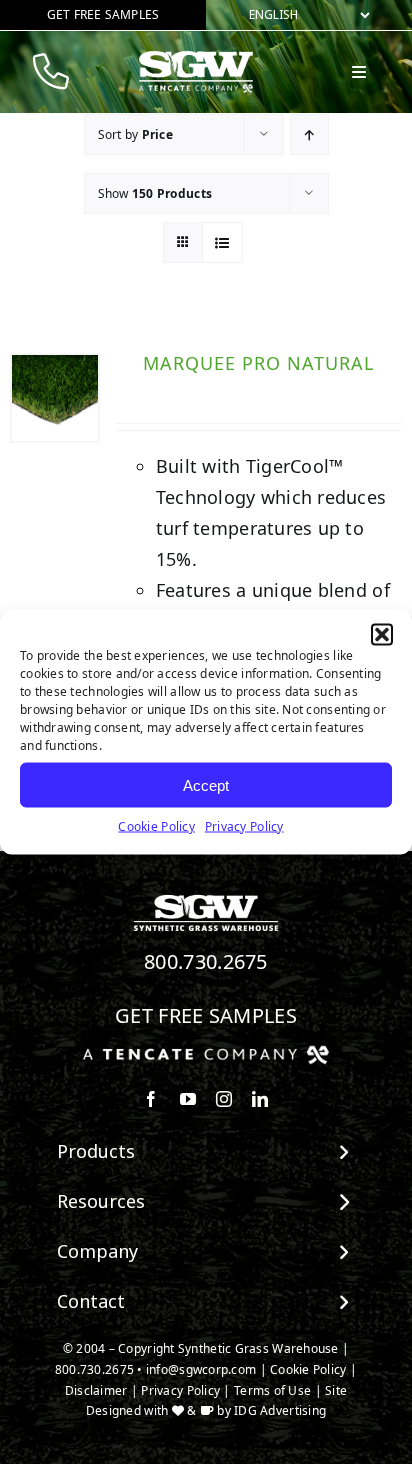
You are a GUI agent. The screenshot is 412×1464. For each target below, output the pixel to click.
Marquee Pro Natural (258, 363)
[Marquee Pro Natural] (55, 398)
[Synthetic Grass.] (206, 1053)
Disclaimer (96, 1390)
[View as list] (222, 242)
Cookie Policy (156, 826)
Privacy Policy (244, 826)
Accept (206, 784)
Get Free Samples (206, 1015)
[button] (382, 635)
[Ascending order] (309, 134)
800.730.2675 (206, 961)
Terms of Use (272, 1390)
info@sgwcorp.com (201, 1369)
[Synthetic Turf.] (206, 900)
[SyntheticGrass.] (196, 58)
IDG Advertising (280, 1410)
